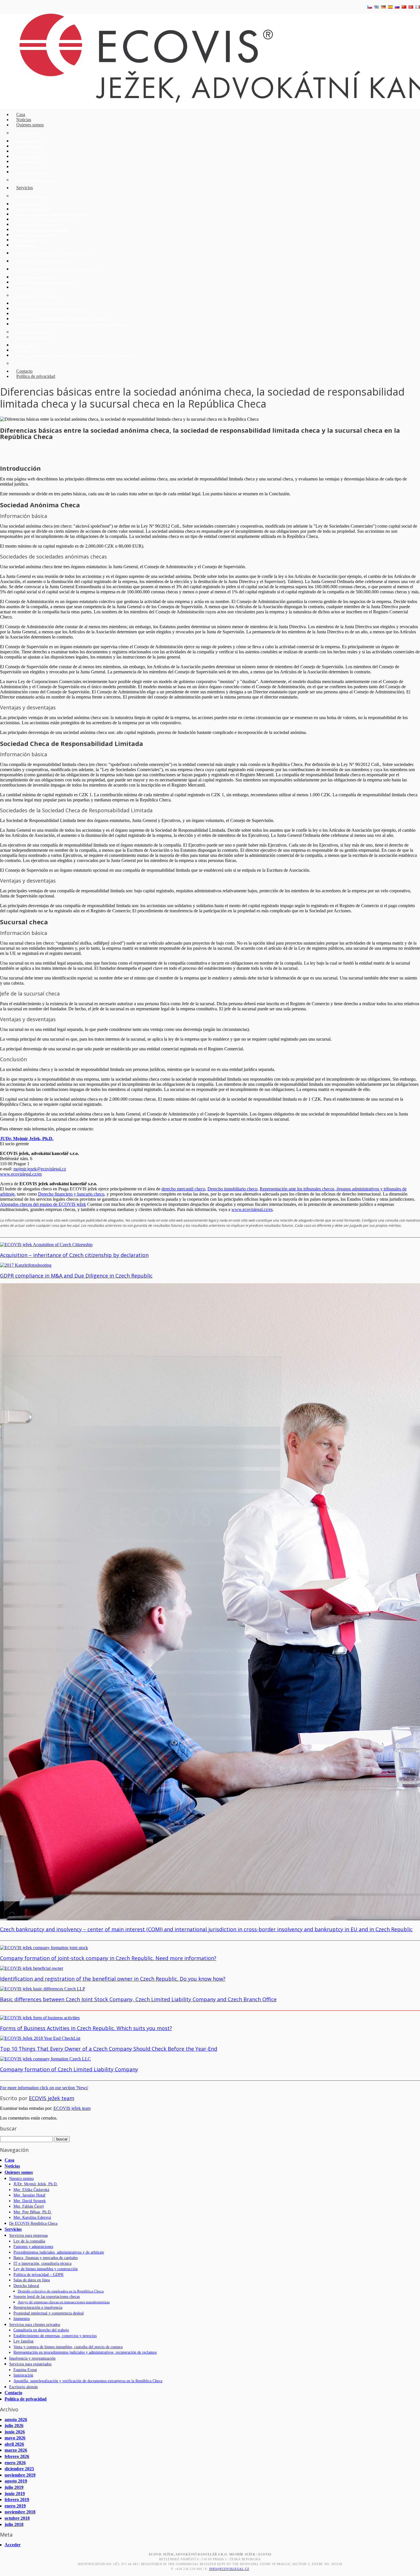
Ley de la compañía (29, 204)
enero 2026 (15, 2463)
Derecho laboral (26, 245)
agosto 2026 (16, 2420)
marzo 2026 (16, 2450)
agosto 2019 (16, 2481)
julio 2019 (14, 2487)
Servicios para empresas (32, 196)
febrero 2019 (17, 2500)
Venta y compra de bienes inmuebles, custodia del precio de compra (61, 319)
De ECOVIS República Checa (35, 180)
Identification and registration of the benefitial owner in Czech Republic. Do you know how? (113, 1979)
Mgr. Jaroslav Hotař (28, 152)
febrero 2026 (17, 2456)
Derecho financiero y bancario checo (71, 1194)
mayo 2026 (15, 2438)
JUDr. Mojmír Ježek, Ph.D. (33, 141)
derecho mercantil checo (183, 1189)
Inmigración (23, 351)
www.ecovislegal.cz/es (252, 1209)
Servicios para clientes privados (36, 296)
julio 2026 (14, 2426)
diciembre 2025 (19, 2469)
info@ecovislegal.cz (229, 2569)
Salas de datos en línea (32, 240)
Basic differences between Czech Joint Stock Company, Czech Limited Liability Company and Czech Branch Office (138, 1999)
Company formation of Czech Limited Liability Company (69, 2069)
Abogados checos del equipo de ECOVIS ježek (43, 1204)
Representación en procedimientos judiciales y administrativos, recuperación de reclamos (74, 324)
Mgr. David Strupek (28, 157)
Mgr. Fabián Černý (28, 162)
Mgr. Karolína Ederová (30, 172)
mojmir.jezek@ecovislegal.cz (40, 1169)
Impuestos (23, 288)
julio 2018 (14, 2524)
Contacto (13, 2393)
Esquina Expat (25, 345)
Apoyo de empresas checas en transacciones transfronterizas (56, 269)
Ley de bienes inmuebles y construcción (42, 230)
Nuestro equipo (26, 133)
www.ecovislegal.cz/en (21, 1174)
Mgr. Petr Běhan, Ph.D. (31, 167)
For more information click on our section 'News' (44, 2088)
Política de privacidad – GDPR (36, 235)
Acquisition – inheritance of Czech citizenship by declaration (74, 1255)
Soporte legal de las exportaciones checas (44, 261)
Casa (9, 2160)
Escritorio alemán (27, 364)
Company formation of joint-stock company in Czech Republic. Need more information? (108, 1958)
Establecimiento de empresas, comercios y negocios (50, 309)
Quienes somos (30, 125)
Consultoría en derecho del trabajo (39, 304)
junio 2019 (15, 2494)
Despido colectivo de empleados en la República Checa (53, 253)
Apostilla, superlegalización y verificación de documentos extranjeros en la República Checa (76, 356)
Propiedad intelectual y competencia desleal (45, 283)
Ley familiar (23, 314)
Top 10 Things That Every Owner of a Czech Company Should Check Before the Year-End (109, 2049)
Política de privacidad (36, 376)
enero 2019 (15, 2506)
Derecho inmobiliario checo (232, 1189)
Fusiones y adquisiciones (32, 209)
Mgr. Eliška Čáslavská (30, 146)
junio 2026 (15, 2432)
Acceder (13, 2545)
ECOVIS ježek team (52, 2098)
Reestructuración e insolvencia (36, 277)
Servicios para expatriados (33, 337)
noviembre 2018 (20, 2512)
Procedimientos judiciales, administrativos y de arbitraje (52, 214)
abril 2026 (14, 2444)
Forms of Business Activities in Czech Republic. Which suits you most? (86, 2028)
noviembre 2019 (20, 2475)
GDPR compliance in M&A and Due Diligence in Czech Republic (76, 1276)
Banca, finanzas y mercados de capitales (43, 220)
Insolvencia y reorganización (34, 332)
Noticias (12, 2166)
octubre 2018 (17, 2518)
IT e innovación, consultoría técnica (39, 225)
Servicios (25, 188)
